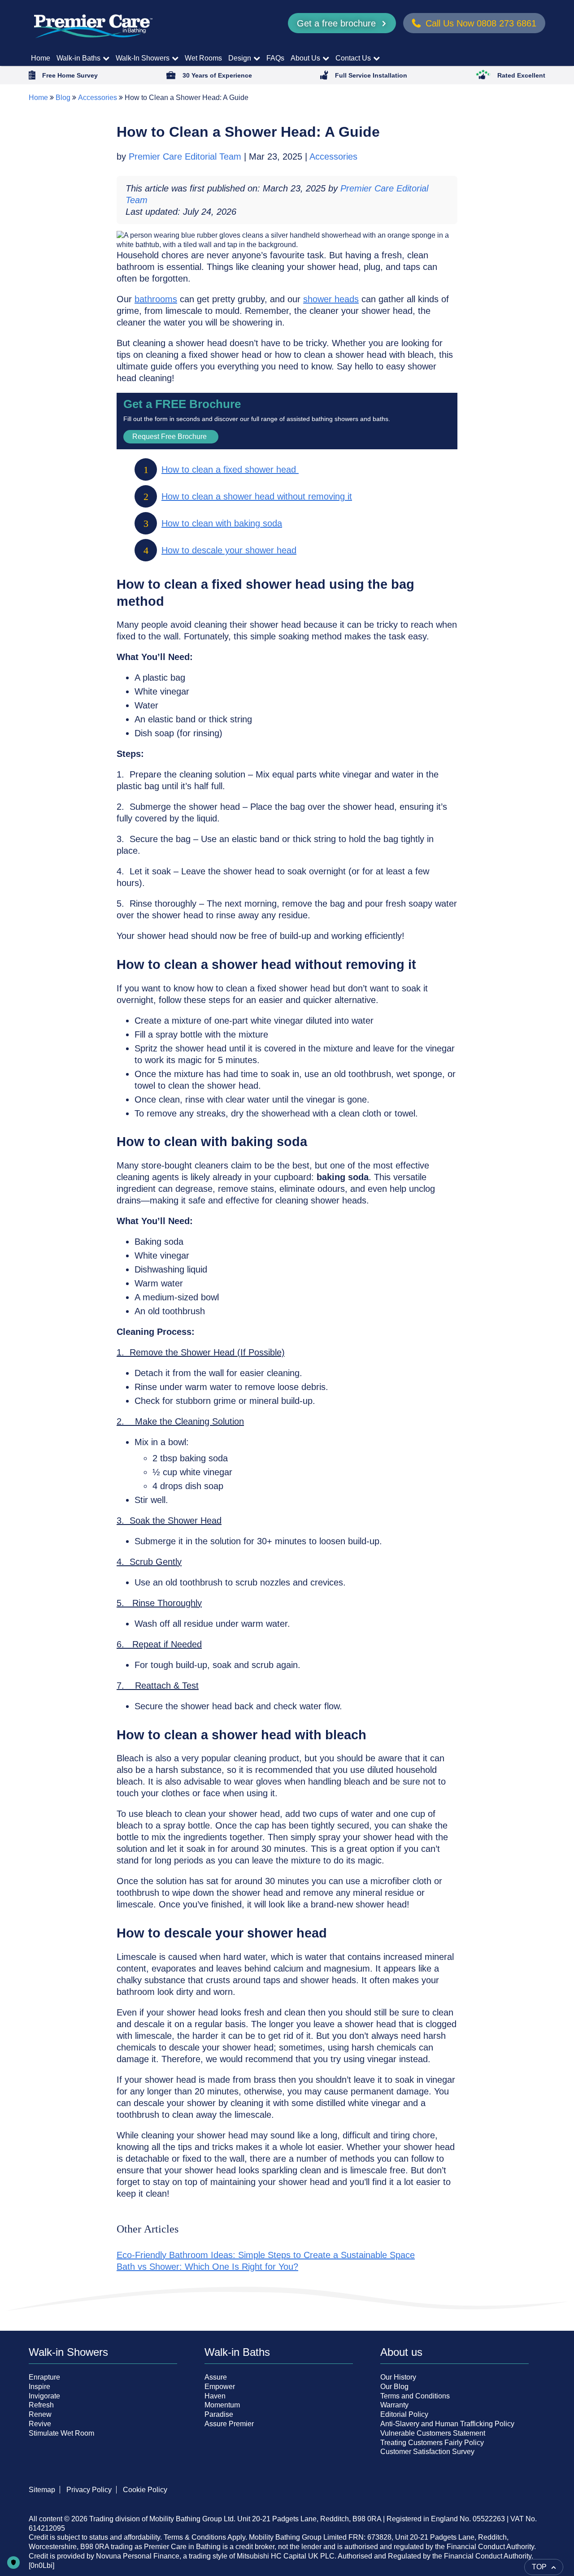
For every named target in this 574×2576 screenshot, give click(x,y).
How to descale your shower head (229, 550)
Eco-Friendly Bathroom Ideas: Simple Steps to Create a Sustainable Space (266, 2255)
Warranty (394, 2405)
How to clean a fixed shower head (230, 469)
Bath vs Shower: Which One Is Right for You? (207, 2267)
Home (41, 58)
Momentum (222, 2405)
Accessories (98, 98)
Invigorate (44, 2396)
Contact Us (353, 58)
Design (240, 58)
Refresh (41, 2405)
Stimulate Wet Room (61, 2433)
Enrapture (44, 2377)
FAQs (275, 58)
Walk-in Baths (78, 58)
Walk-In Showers (143, 58)
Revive (40, 2424)
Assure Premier (229, 2424)
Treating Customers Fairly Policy (432, 2443)
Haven (215, 2396)
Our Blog (394, 2387)
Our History (398, 2377)
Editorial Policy (404, 2414)
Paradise (219, 2414)
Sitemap (42, 2490)
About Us (305, 58)
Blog (63, 98)
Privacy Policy (89, 2490)
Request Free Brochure (170, 437)
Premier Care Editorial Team (186, 156)
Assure (216, 2377)
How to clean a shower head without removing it (257, 496)
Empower (220, 2387)
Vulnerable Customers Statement (433, 2433)
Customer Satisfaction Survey (427, 2452)
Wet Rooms (203, 58)
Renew (40, 2414)
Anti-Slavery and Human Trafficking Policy (447, 2424)
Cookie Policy (145, 2490)
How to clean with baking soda (222, 523)
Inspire (39, 2387)
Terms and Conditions (415, 2396)
